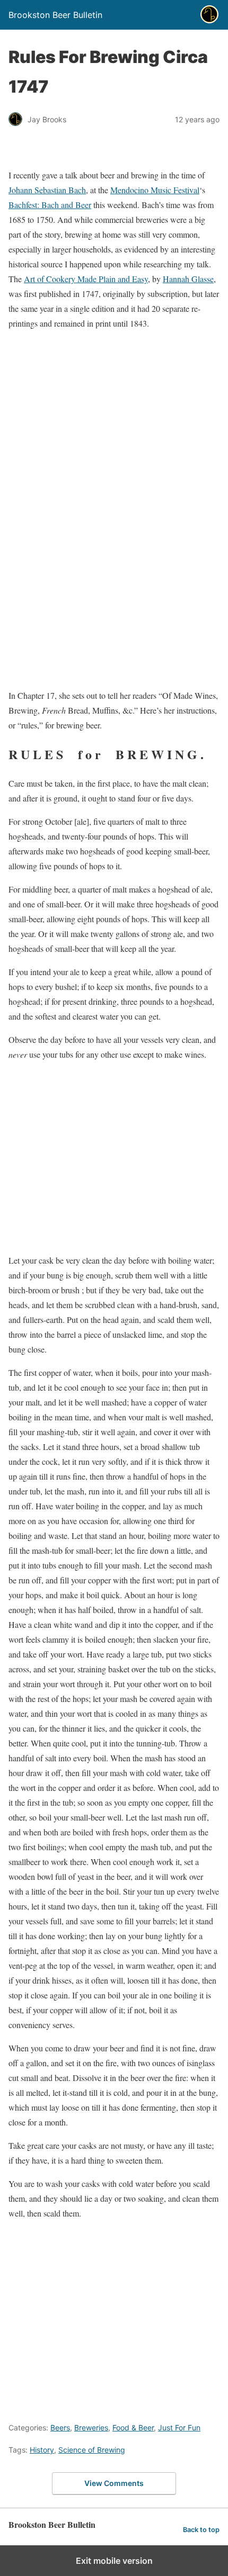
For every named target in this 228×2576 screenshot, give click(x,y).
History (42, 2450)
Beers (60, 2428)
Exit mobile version (114, 2561)
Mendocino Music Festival (155, 190)
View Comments (114, 2483)
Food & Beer (133, 2428)
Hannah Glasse (188, 279)
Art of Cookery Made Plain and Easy (86, 279)
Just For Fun (179, 2428)
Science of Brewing (92, 2450)
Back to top (201, 2530)
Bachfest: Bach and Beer (50, 205)
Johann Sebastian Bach (47, 190)
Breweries (91, 2428)
